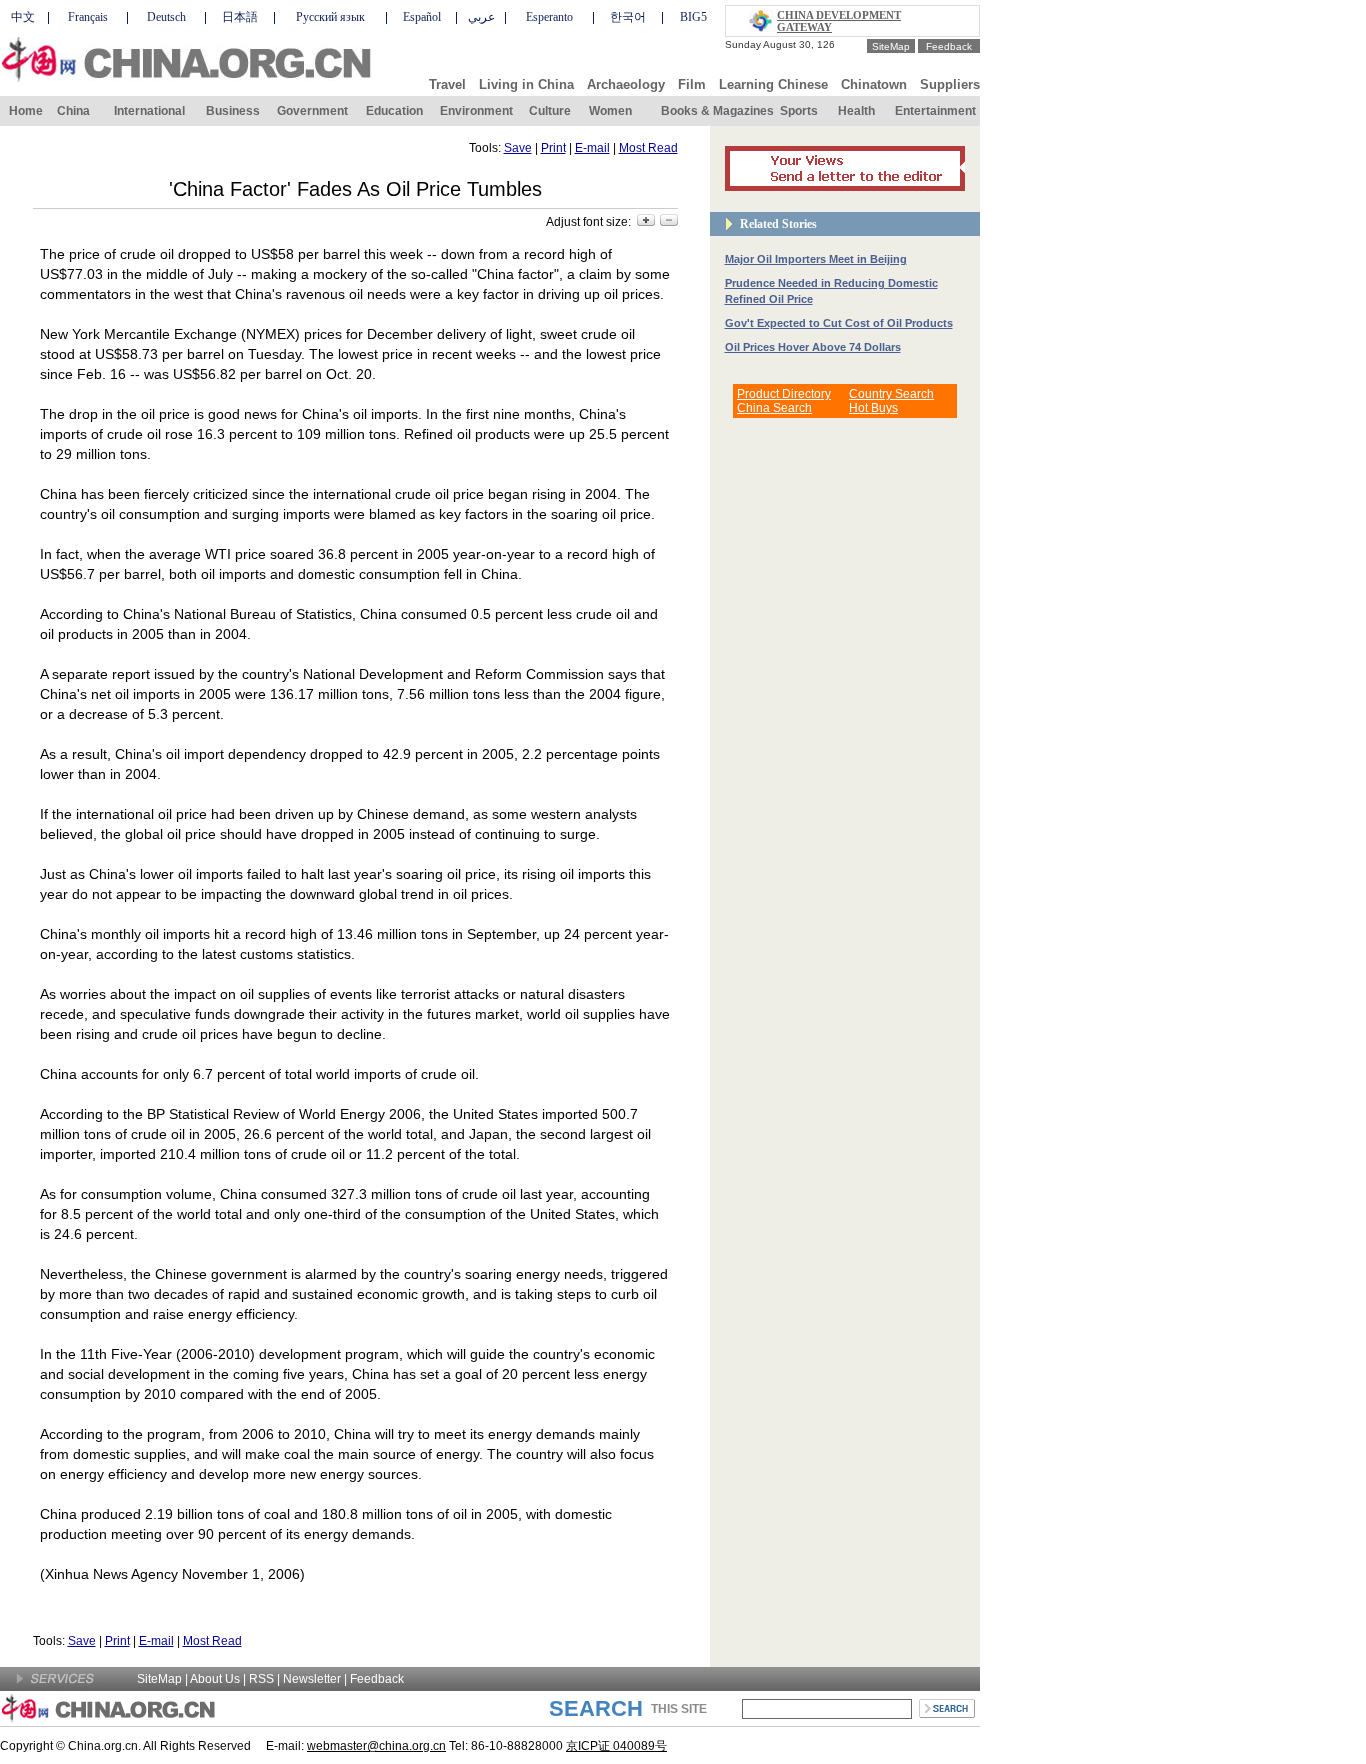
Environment (476, 111)
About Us (215, 1679)
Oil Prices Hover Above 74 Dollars (813, 347)
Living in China (526, 84)
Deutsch (166, 17)
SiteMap (891, 46)
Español (422, 17)
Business (233, 111)
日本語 (240, 17)
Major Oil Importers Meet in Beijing (816, 259)
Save (518, 148)
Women (610, 111)
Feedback (949, 46)
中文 (23, 17)
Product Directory (784, 394)
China (73, 111)
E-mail (592, 148)
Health (856, 111)
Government (312, 111)
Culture (550, 111)
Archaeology (626, 84)
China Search (774, 408)
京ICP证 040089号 (616, 1746)
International (149, 111)
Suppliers (950, 84)
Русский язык (330, 17)
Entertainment (935, 111)
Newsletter (312, 1679)
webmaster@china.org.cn (376, 1746)
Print (553, 148)
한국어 (628, 17)
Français (88, 17)
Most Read (648, 148)
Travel (447, 84)
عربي (481, 17)
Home (26, 111)
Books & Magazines (717, 111)
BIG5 (693, 17)
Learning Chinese (773, 84)
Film (692, 84)
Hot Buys (873, 408)
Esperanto (549, 17)
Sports (799, 111)
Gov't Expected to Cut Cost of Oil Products (839, 323)
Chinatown (874, 84)
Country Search (891, 394)
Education (394, 111)
